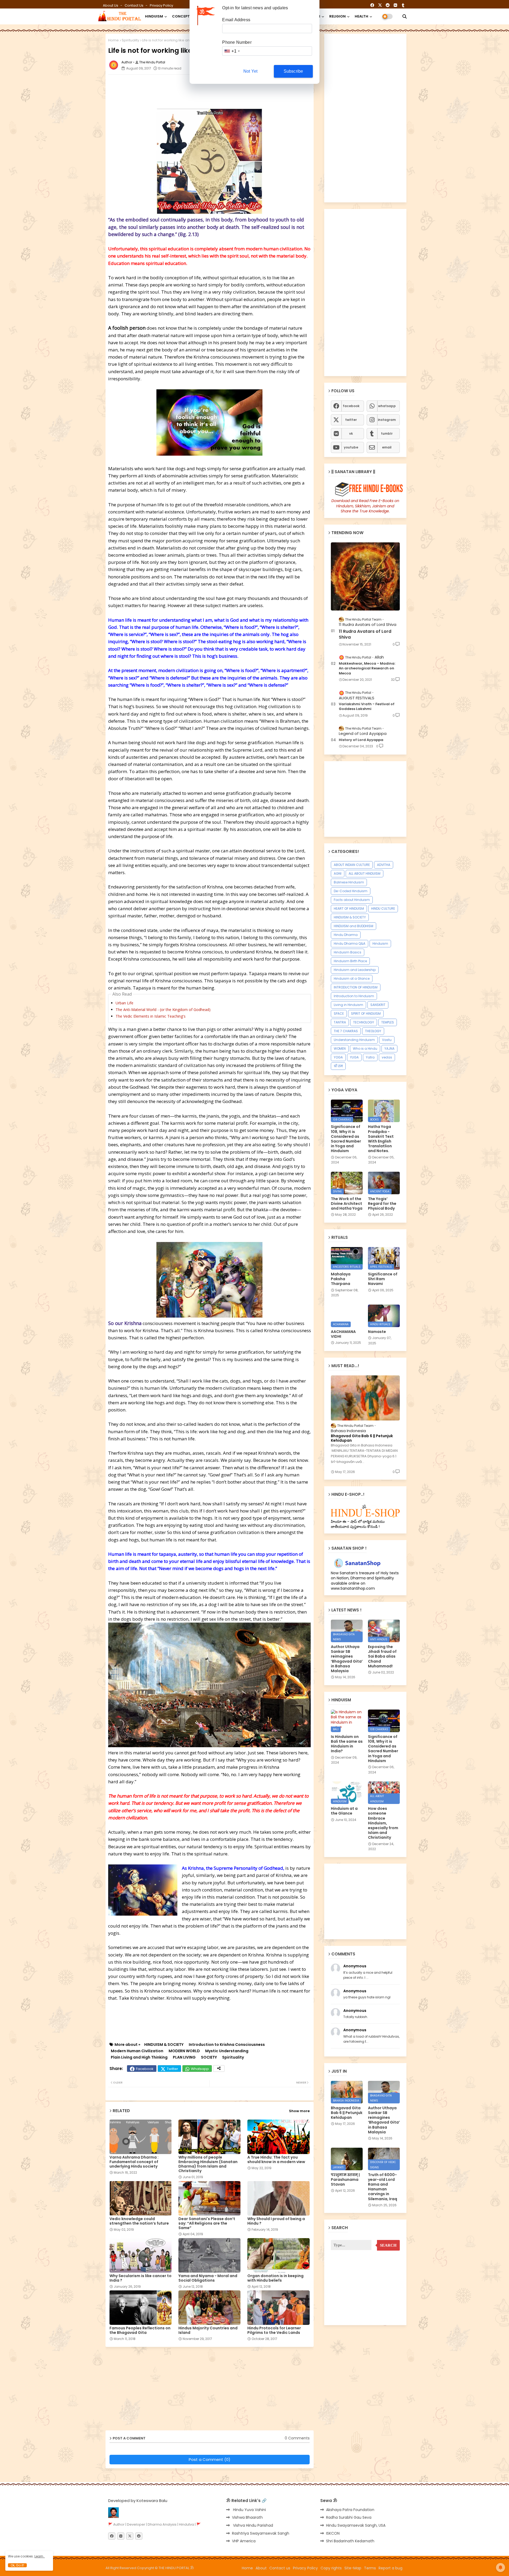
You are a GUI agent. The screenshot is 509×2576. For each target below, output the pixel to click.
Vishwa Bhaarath (247, 2517)
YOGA (338, 1057)
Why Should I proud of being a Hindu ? (276, 2221)
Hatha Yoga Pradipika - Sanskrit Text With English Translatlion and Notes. (381, 1139)
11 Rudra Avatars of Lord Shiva (365, 634)
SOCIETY (209, 2057)
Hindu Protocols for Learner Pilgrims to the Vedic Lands (274, 2330)
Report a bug (390, 2568)
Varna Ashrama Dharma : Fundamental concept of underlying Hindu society (134, 2162)
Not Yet (250, 71)
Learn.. (40, 2556)
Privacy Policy (161, 5)
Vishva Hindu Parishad (253, 2525)
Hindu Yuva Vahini (249, 2510)
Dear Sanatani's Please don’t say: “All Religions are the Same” (207, 2223)
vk (351, 433)
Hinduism (380, 943)
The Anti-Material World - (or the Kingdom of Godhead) (163, 1010)
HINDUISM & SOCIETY (164, 2045)
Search (388, 2245)
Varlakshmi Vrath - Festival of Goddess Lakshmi (367, 707)
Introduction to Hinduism (354, 996)
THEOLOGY (373, 1031)
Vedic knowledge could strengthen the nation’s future (139, 2221)
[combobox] (232, 51)
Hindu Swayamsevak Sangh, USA (356, 2525)
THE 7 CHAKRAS (346, 1031)
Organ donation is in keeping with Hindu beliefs (275, 2278)
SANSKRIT (378, 1005)
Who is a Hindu (365, 1049)
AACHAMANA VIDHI (343, 1334)
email (387, 447)
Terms (370, 2568)
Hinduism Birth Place (350, 961)
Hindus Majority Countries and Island (208, 2330)
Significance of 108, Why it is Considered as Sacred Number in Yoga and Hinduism (346, 1139)
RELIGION (337, 16)
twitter (351, 420)
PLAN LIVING (184, 2057)
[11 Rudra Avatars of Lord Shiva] (365, 576)
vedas (387, 1057)
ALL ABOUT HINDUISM (365, 873)
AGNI (338, 873)
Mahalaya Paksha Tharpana (341, 1279)
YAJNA (389, 1049)
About (261, 2568)
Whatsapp (200, 2069)
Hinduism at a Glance (352, 978)
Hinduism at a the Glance (344, 1811)
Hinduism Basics (348, 952)
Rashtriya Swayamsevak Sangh (261, 2533)
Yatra (370, 1057)
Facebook (145, 2069)
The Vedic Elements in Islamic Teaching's (151, 1016)
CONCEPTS (182, 16)
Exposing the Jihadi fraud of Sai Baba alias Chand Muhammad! (382, 1656)
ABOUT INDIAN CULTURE (352, 865)
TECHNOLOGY (364, 1022)
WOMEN (340, 1049)
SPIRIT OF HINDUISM (366, 1014)
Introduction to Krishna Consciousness (227, 2045)
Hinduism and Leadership (355, 970)
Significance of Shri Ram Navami (383, 1279)
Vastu (387, 1040)
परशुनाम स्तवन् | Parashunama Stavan (345, 2180)
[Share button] (219, 2069)
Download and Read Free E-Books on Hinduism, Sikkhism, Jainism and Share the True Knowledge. (365, 506)
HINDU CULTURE (383, 908)
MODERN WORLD (184, 2051)
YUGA (354, 1057)
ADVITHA (384, 865)
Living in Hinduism (348, 1005)
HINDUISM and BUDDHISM (354, 926)
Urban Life (124, 1003)
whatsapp (387, 406)
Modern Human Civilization (137, 2051)
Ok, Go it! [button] (17, 2565)
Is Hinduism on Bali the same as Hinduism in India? (347, 1744)
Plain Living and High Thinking (139, 2057)
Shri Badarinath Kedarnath (350, 2541)
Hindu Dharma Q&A (350, 943)
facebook (351, 406)
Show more (299, 2111)
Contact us (134, 5)
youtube (351, 447)
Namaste (377, 1332)
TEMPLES (388, 1022)
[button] (405, 16)
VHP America (244, 2541)
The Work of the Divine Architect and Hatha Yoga (347, 1204)
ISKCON (333, 2533)
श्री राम (338, 1066)
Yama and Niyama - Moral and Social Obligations (208, 2278)
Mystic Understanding (227, 2051)
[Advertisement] (237, 90)
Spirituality (130, 40)
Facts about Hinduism (352, 900)
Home (113, 40)
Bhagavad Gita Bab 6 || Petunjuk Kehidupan (362, 1438)
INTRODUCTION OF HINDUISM (356, 987)
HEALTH (361, 16)
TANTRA (340, 1022)
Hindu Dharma (346, 935)
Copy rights (331, 2568)
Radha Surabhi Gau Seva (349, 2517)
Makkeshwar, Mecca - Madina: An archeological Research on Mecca (367, 668)
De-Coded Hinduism (351, 891)
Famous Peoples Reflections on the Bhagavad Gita (140, 2330)
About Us (111, 5)
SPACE (339, 1014)
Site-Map (353, 2568)
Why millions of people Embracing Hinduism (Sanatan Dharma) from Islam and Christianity (208, 2164)
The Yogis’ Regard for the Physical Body (382, 1204)
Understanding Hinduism (354, 1040)
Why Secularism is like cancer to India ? (141, 2278)
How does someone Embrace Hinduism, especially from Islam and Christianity (383, 1823)
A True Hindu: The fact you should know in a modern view (276, 2160)
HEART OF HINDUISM (349, 908)
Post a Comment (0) (210, 2459)
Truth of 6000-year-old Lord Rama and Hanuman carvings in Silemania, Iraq (383, 2187)
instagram (387, 420)
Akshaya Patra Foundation (350, 2510)
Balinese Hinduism (349, 882)
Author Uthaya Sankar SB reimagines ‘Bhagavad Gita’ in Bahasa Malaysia (347, 1659)
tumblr (387, 433)
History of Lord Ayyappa (361, 740)
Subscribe (293, 71)
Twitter (172, 2069)
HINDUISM (154, 16)
